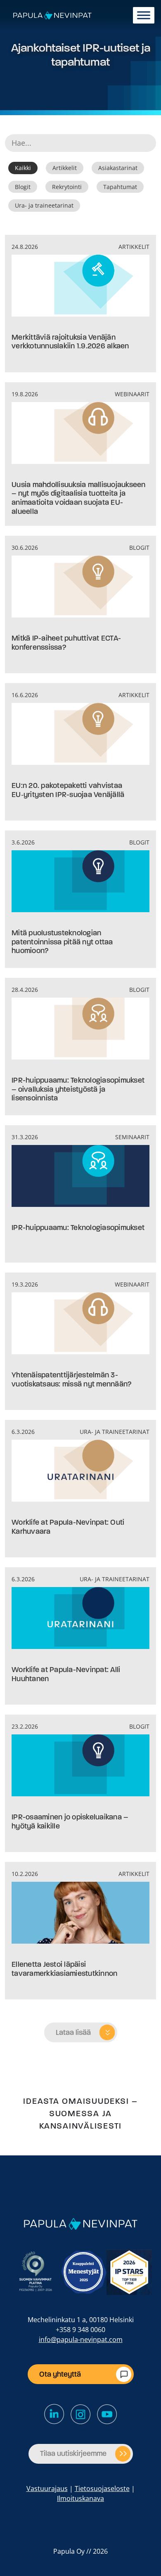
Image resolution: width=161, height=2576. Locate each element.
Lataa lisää (73, 2032)
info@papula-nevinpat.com (81, 2339)
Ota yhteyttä (60, 2374)
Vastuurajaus (47, 2488)
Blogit (23, 187)
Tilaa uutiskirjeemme (73, 2453)
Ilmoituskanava (80, 2498)
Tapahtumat (120, 187)
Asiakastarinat (118, 168)
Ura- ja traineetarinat (44, 205)
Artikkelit (65, 168)
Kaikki (23, 168)
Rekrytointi (67, 187)
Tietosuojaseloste (102, 2488)
